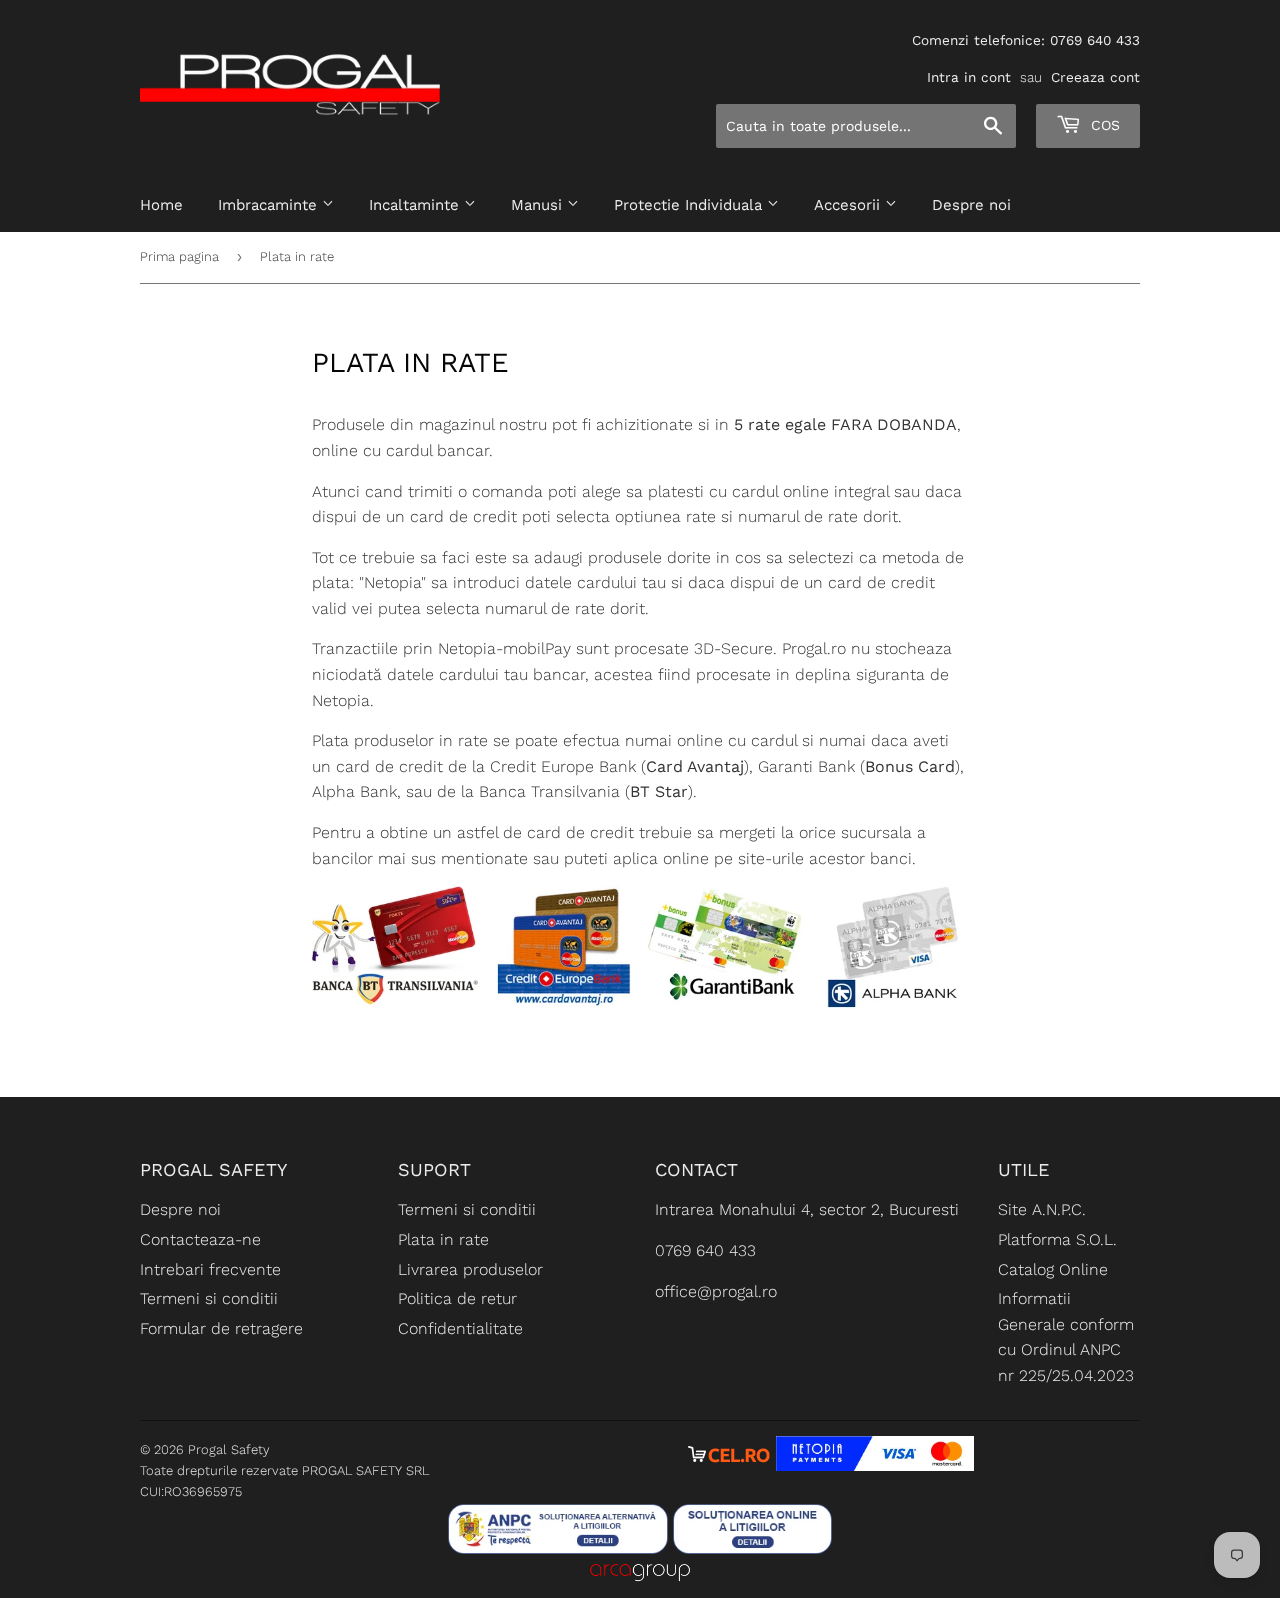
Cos (1103, 125)
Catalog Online (1053, 1269)
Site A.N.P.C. (1042, 1209)
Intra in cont (969, 77)
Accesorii (849, 205)
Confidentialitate (460, 1328)
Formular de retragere (221, 1328)
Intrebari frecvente (210, 1269)
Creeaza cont (1095, 77)
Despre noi (971, 205)
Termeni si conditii (209, 1298)
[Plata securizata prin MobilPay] (875, 1465)
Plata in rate (443, 1239)
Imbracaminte (270, 205)
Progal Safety (229, 1449)
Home (161, 205)
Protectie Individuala (690, 205)
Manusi (539, 205)
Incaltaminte (416, 205)
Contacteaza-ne (200, 1239)
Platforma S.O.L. (1057, 1239)
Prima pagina (179, 256)
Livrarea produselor (470, 1269)
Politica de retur (457, 1298)
